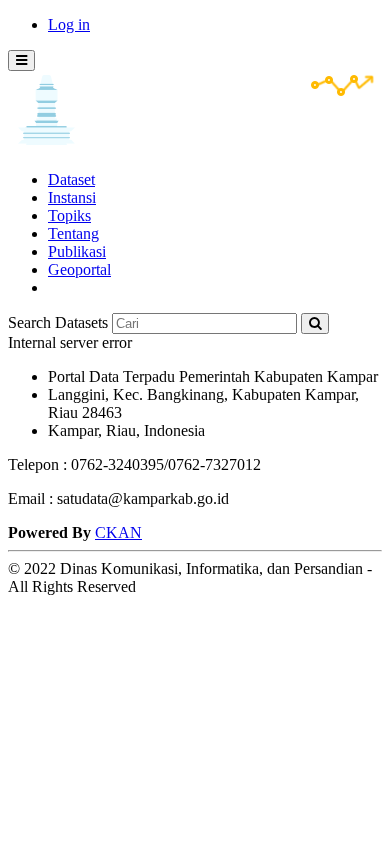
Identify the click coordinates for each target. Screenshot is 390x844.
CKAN (118, 532)
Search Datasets (58, 322)
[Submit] (315, 323)
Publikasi (77, 251)
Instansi (72, 197)
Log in (69, 24)
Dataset (71, 179)
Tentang (73, 233)
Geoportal (79, 269)
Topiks (69, 215)
